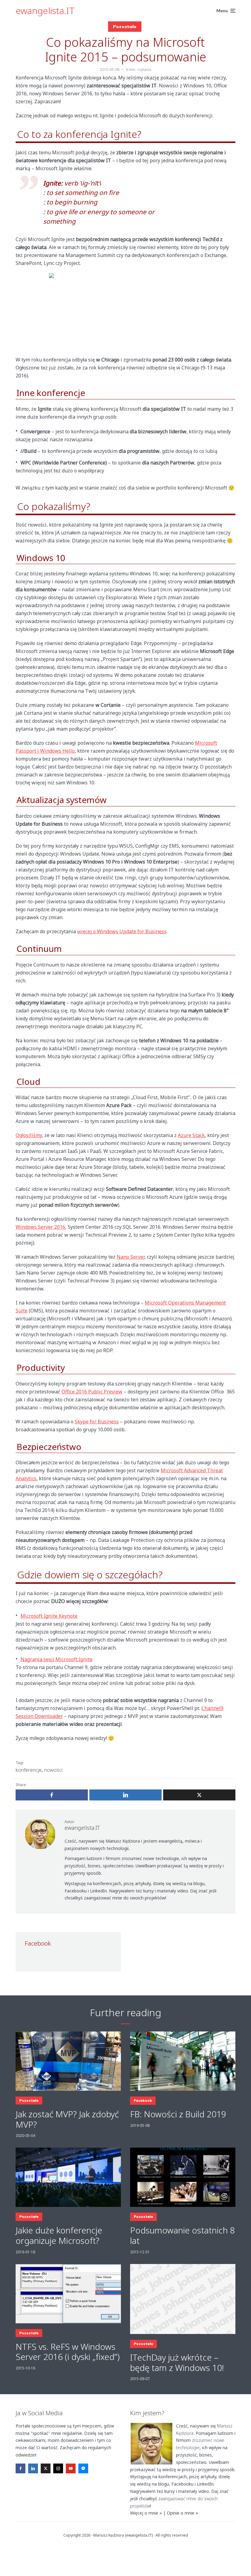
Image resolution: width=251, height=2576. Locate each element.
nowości (53, 1770)
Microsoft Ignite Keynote (49, 1616)
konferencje (29, 1770)
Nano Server (131, 1257)
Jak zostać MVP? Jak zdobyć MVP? (67, 2119)
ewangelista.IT (45, 11)
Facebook (143, 2101)
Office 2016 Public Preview (92, 1392)
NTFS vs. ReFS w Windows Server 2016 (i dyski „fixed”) (68, 2352)
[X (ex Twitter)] (46, 2468)
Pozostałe (125, 27)
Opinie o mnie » (182, 2513)
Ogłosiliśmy (29, 1135)
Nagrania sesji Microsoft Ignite (56, 1659)
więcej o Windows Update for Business (122, 931)
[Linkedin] (33, 2468)
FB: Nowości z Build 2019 (178, 2114)
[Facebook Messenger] (83, 2468)
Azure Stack (191, 1135)
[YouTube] (71, 2468)
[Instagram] (58, 2468)
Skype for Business (97, 1422)
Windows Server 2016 (40, 1227)
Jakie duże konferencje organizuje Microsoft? (59, 2235)
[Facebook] (21, 2468)
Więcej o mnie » (146, 2513)
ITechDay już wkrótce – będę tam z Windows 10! (177, 2363)
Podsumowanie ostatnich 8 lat (182, 2235)
